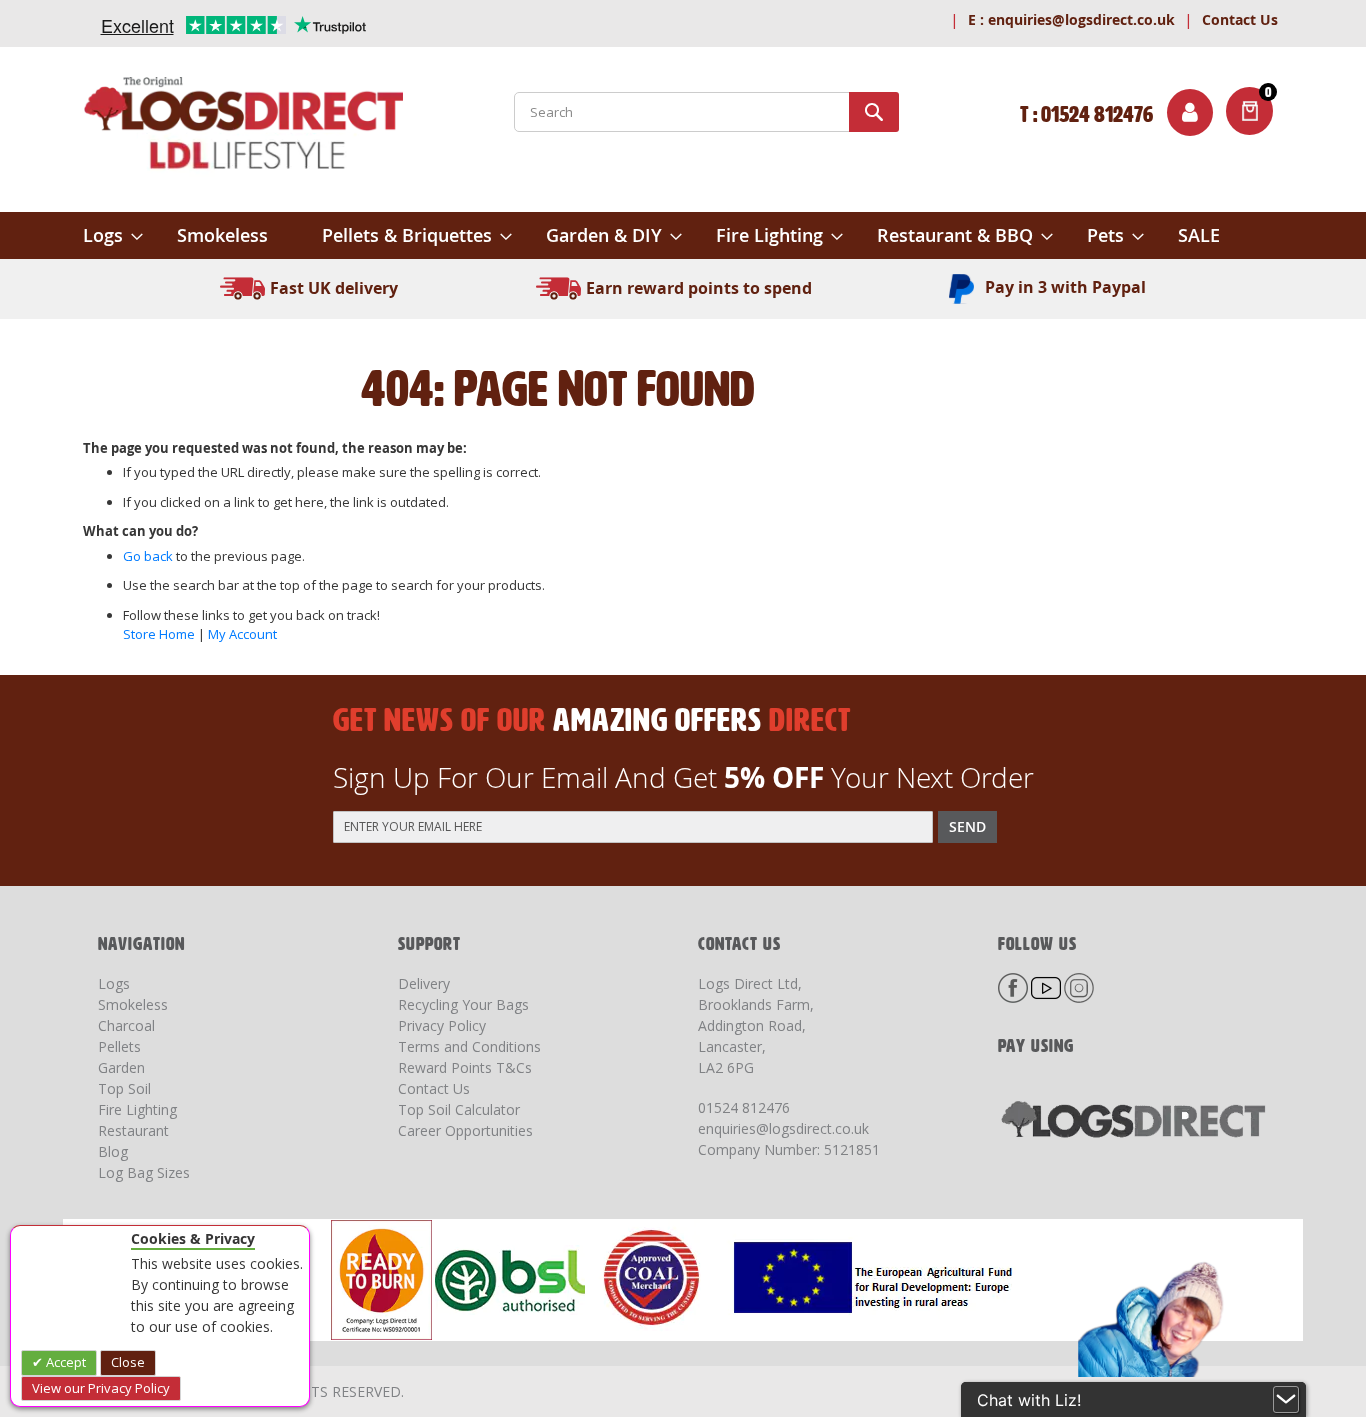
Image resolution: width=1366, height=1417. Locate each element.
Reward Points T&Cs (465, 1067)
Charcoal (126, 1025)
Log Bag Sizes (144, 1172)
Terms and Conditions (469, 1046)
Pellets (119, 1046)
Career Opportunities (465, 1130)
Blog (113, 1151)
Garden (121, 1067)
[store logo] (243, 127)
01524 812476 (744, 1107)
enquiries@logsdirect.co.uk (1071, 19)
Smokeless (133, 1004)
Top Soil (124, 1088)
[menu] (683, 235)
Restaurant (133, 1130)
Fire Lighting (137, 1109)
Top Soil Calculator (459, 1109)
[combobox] (706, 112)
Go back (148, 556)
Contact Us (1240, 19)
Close (128, 1362)
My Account (242, 634)
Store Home (159, 634)
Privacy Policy (442, 1025)
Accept (64, 1362)
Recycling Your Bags (463, 1004)
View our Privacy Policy (101, 1388)
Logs (114, 983)
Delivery (424, 983)
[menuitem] (113, 235)
